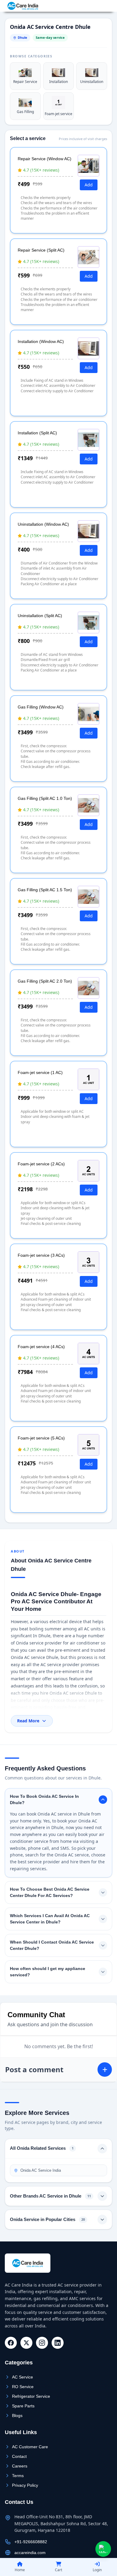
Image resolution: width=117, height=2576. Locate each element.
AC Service (22, 2377)
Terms (18, 2476)
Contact (19, 2456)
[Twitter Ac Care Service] (26, 2343)
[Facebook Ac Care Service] (11, 2343)
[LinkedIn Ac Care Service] (58, 2343)
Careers (20, 2466)
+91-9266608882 (93, 6)
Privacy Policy (25, 2485)
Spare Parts (23, 2406)
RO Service (23, 2387)
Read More (28, 1721)
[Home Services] (23, 6)
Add (89, 185)
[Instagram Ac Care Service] (42, 2343)
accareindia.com (30, 2553)
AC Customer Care (30, 2447)
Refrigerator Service (31, 2396)
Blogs (17, 2415)
